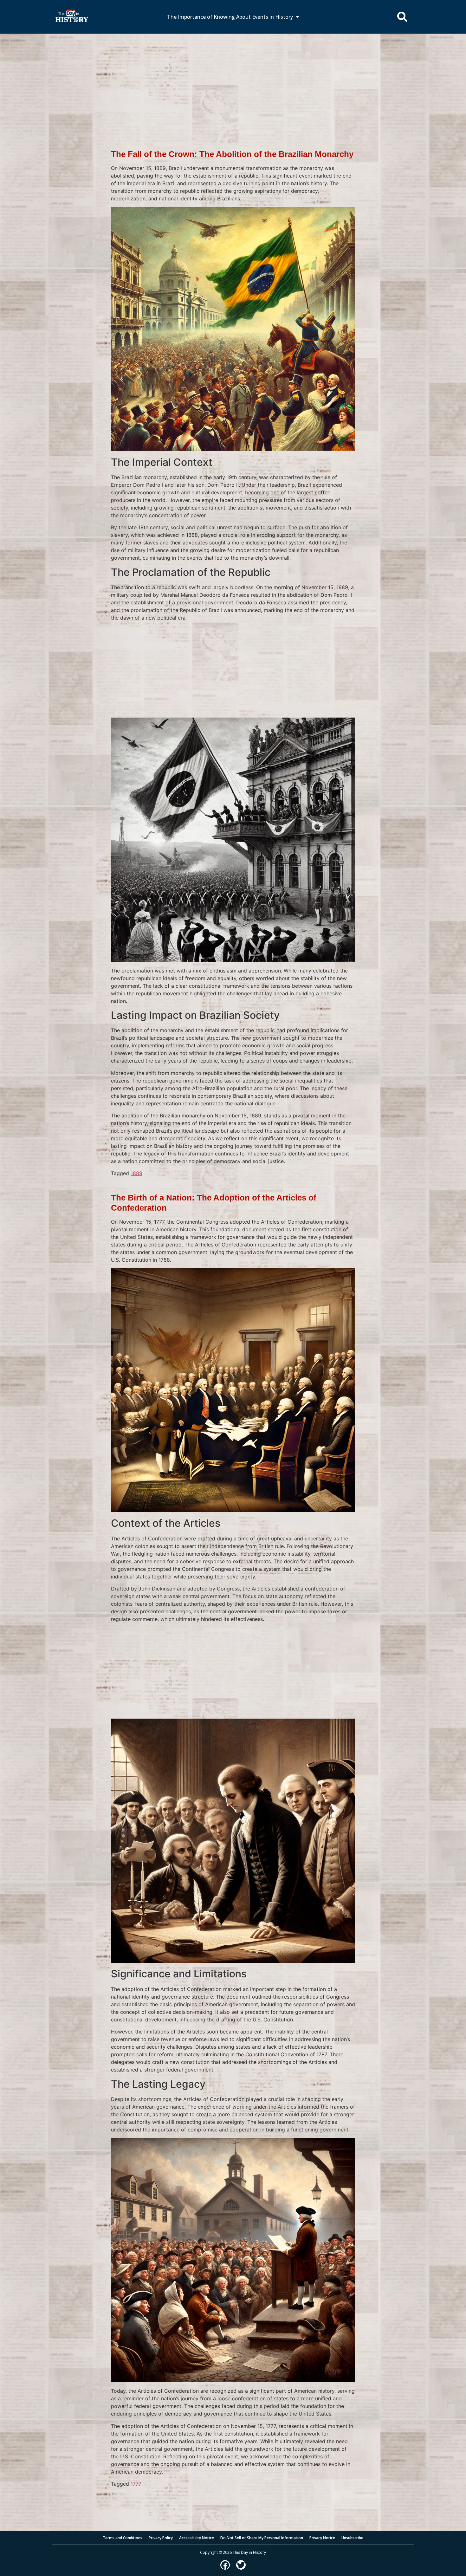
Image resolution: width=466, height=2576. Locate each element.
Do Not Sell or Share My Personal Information (262, 2538)
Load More (233, 2498)
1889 (136, 1173)
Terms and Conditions (123, 2538)
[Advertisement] (233, 81)
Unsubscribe (352, 2538)
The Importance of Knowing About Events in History (230, 17)
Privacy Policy (161, 2538)
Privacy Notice (322, 2538)
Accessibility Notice (197, 2538)
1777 (136, 2484)
